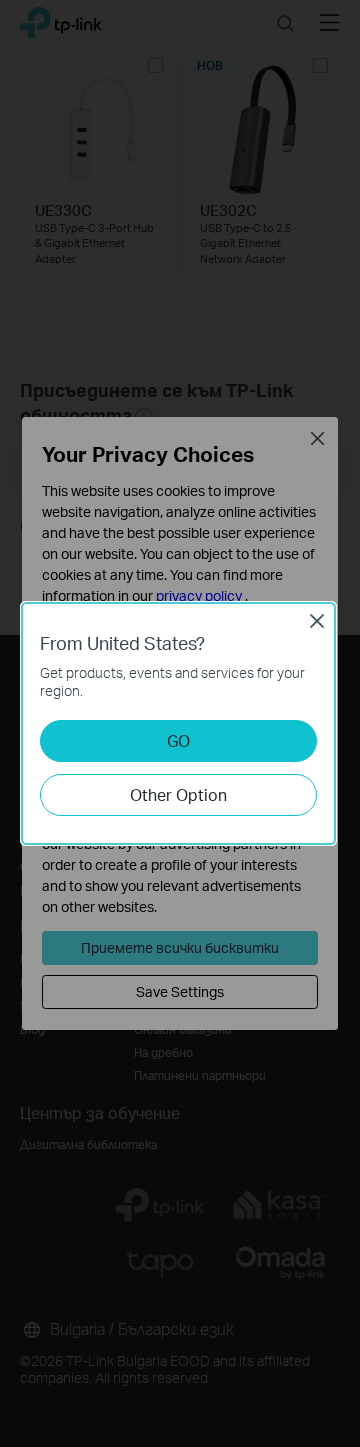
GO (178, 740)
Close (317, 621)
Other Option (178, 794)
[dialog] (180, 723)
